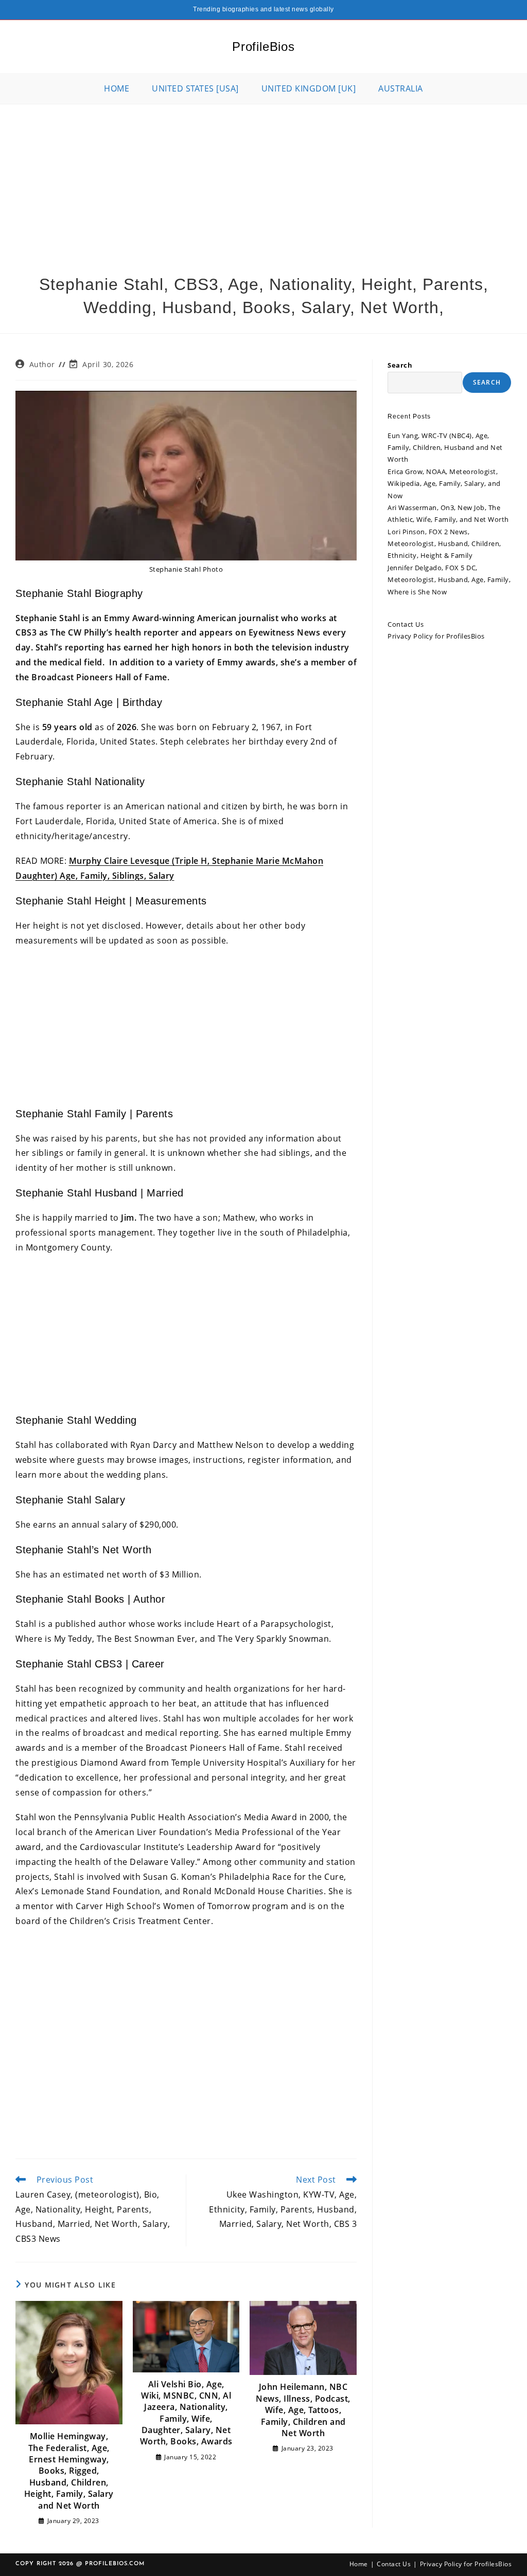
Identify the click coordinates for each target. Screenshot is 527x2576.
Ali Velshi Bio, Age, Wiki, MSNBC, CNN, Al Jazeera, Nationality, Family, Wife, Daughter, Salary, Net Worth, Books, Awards (186, 2413)
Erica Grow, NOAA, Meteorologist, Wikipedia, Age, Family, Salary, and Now (444, 484)
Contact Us (406, 624)
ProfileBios (263, 47)
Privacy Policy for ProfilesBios (436, 636)
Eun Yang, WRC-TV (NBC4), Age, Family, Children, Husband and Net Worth (445, 448)
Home (359, 2564)
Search (400, 365)
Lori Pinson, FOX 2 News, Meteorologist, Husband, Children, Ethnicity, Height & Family (444, 544)
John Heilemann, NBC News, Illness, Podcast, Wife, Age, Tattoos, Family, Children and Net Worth (303, 2410)
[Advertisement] (263, 182)
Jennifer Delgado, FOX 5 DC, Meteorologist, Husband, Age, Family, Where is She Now (449, 580)
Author (42, 364)
